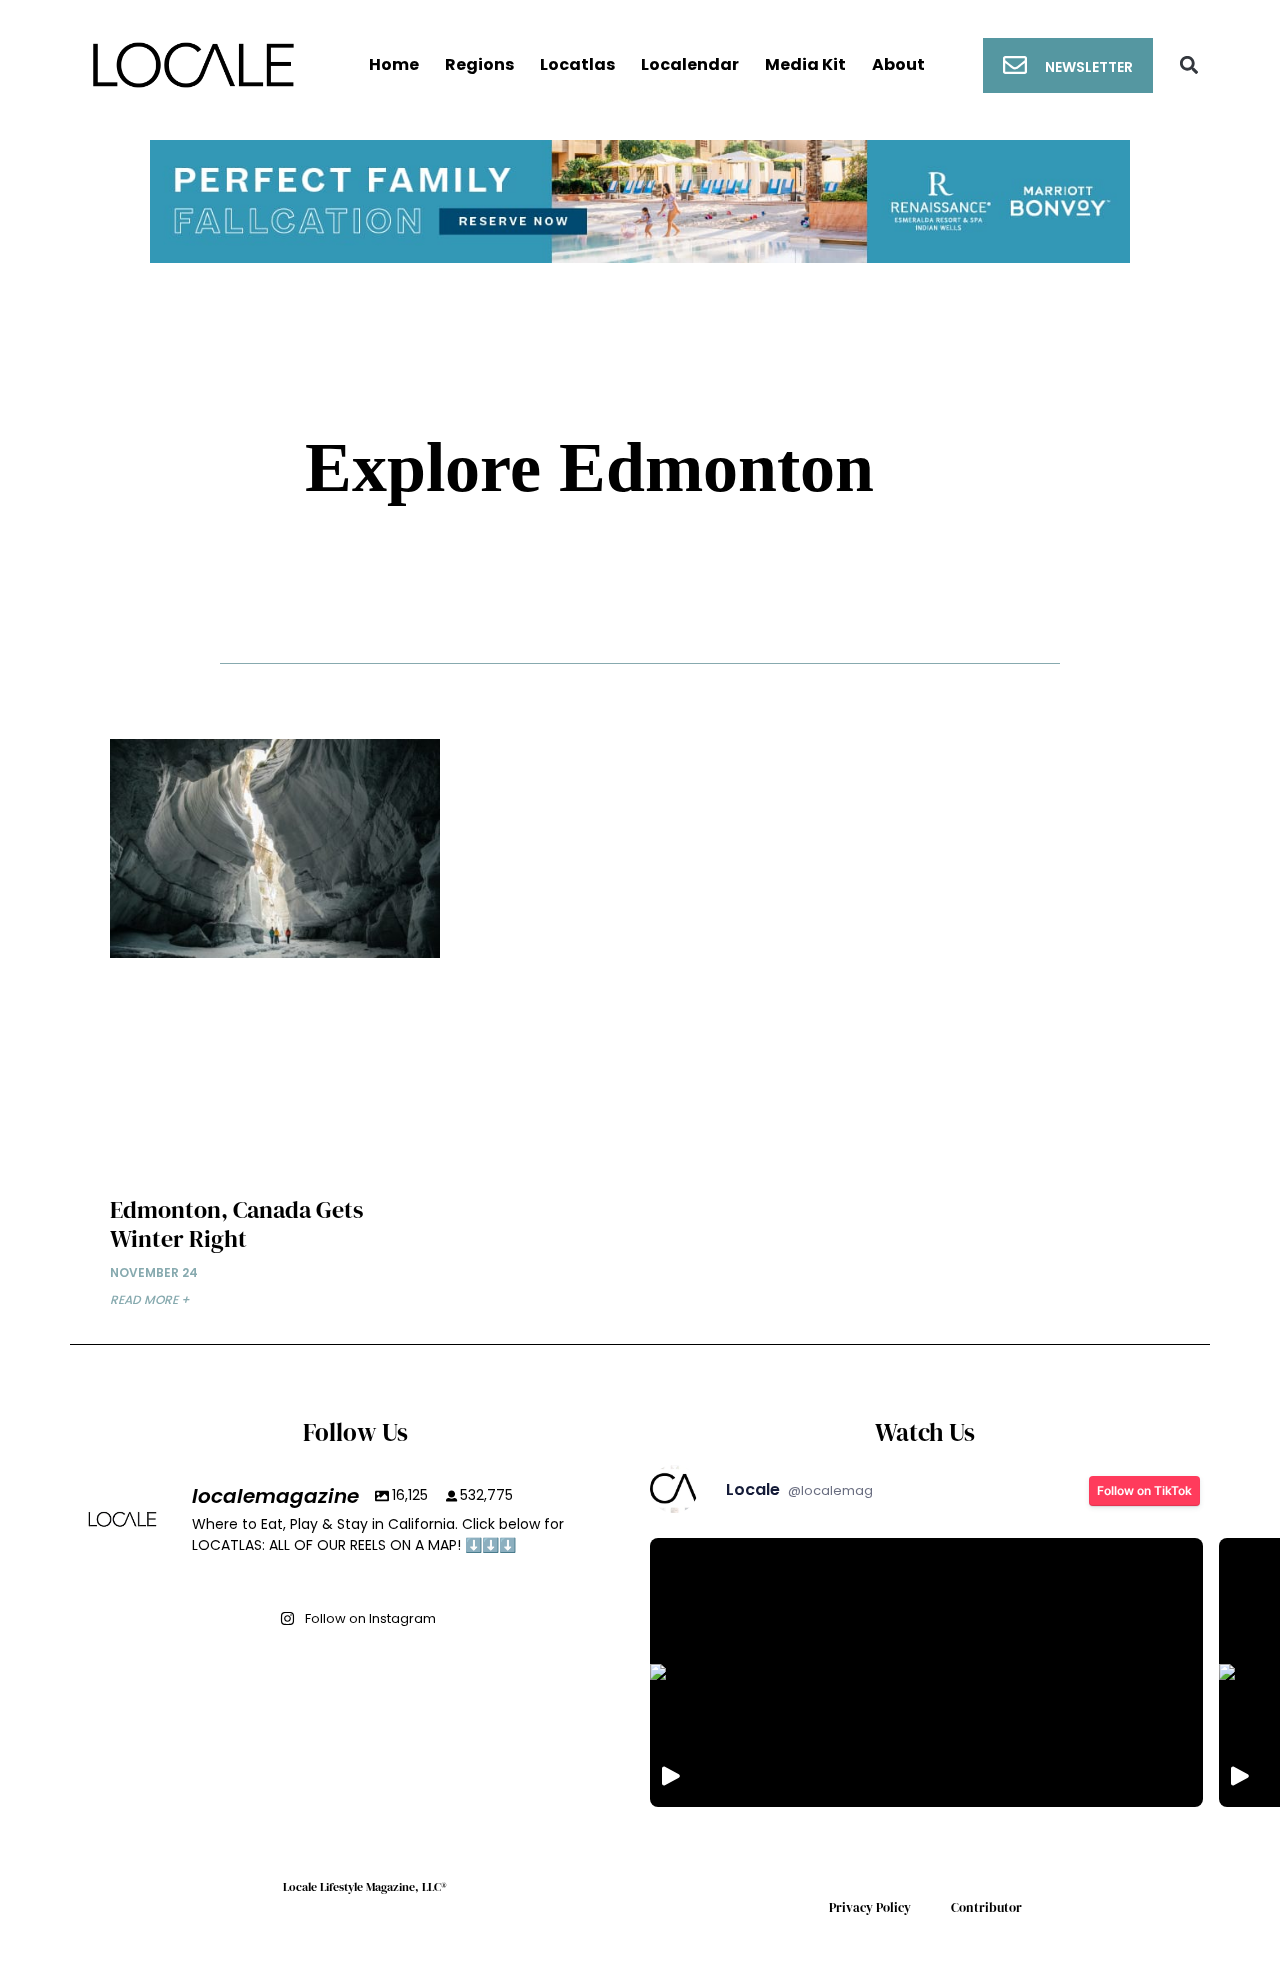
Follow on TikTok (1144, 1490)
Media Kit (805, 64)
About (898, 64)
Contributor (986, 1907)
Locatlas (577, 64)
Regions (479, 64)
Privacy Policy (870, 1907)
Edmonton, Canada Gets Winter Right (236, 1224)
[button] (1189, 65)
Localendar (690, 64)
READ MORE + (150, 1299)
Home (394, 64)
